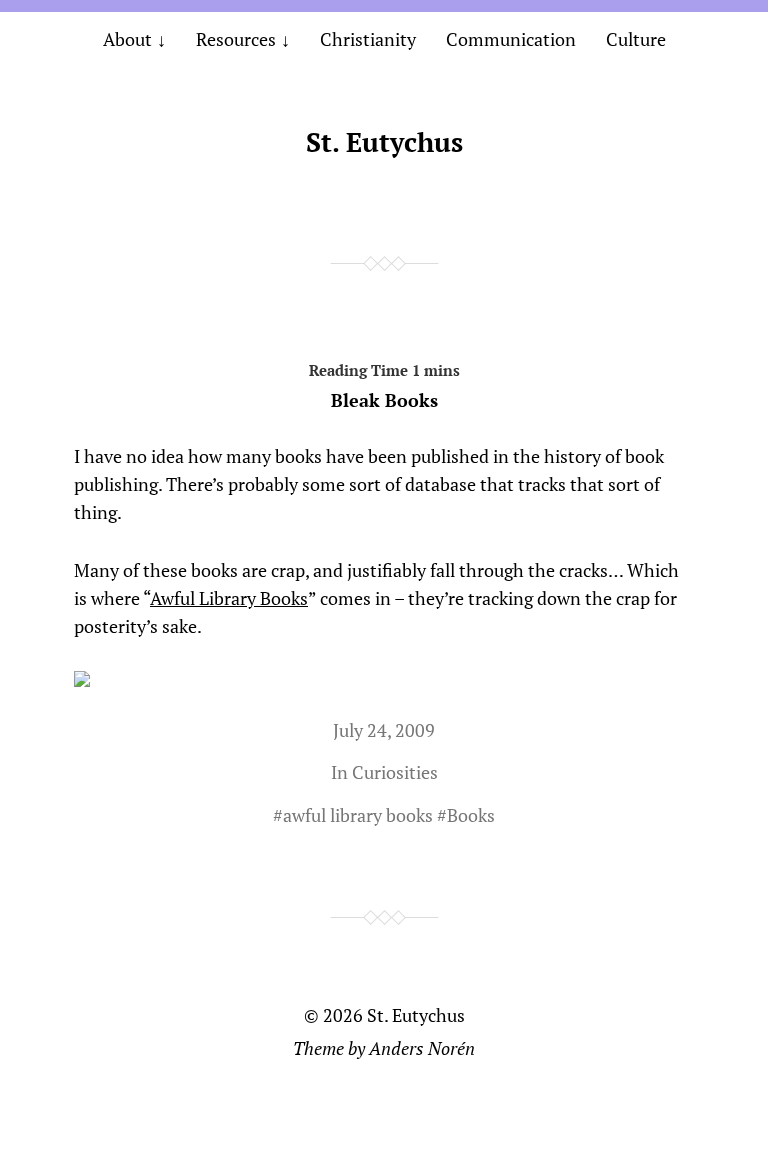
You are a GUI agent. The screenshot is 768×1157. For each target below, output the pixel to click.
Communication (511, 39)
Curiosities (395, 772)
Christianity (368, 39)
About (127, 39)
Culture (636, 39)
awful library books (358, 815)
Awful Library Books (229, 598)
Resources (236, 39)
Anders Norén (422, 1048)
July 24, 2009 (384, 730)
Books (471, 815)
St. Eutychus (384, 142)
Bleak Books (384, 400)
